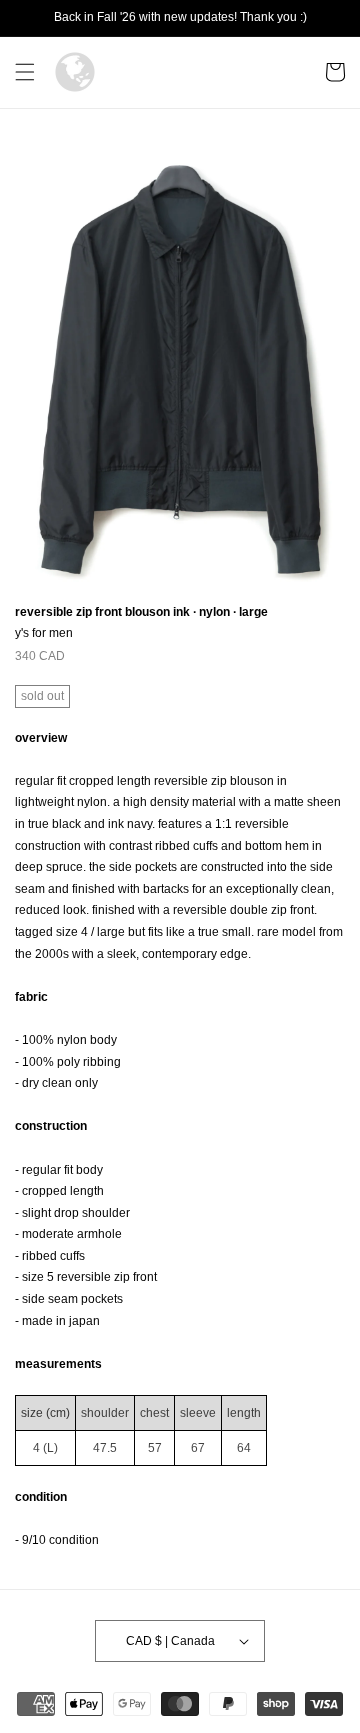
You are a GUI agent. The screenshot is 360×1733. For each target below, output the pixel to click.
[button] (25, 72)
